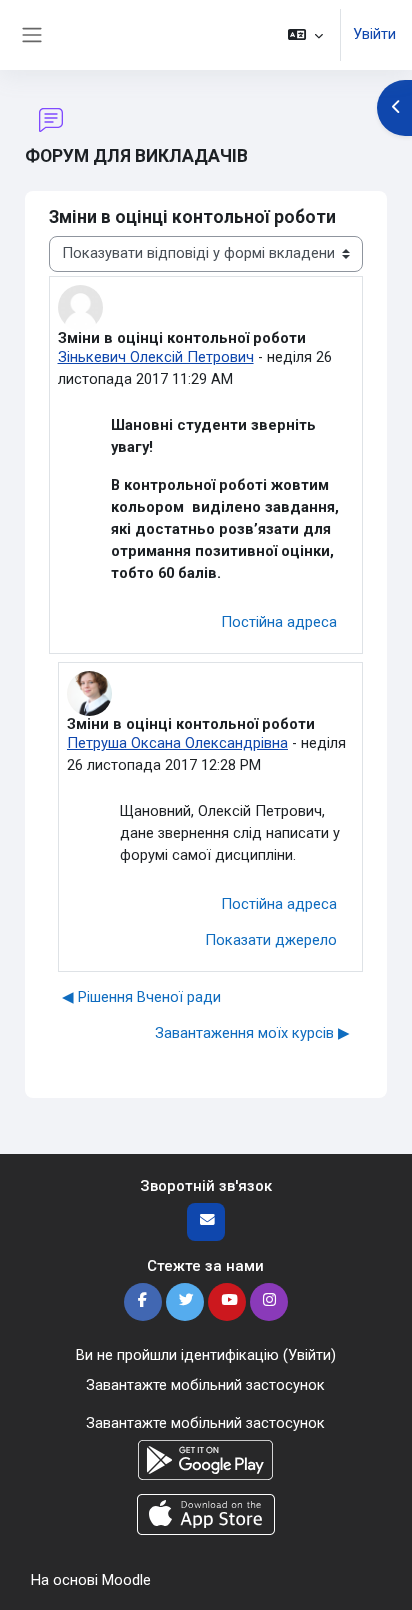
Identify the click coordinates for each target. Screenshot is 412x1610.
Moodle (126, 1580)
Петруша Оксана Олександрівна (177, 743)
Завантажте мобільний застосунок (205, 1385)
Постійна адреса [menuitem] (279, 622)
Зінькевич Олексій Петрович (156, 357)
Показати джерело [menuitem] (271, 940)
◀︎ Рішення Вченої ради (141, 997)
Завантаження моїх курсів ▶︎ (252, 1033)
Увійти (374, 34)
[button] (305, 35)
